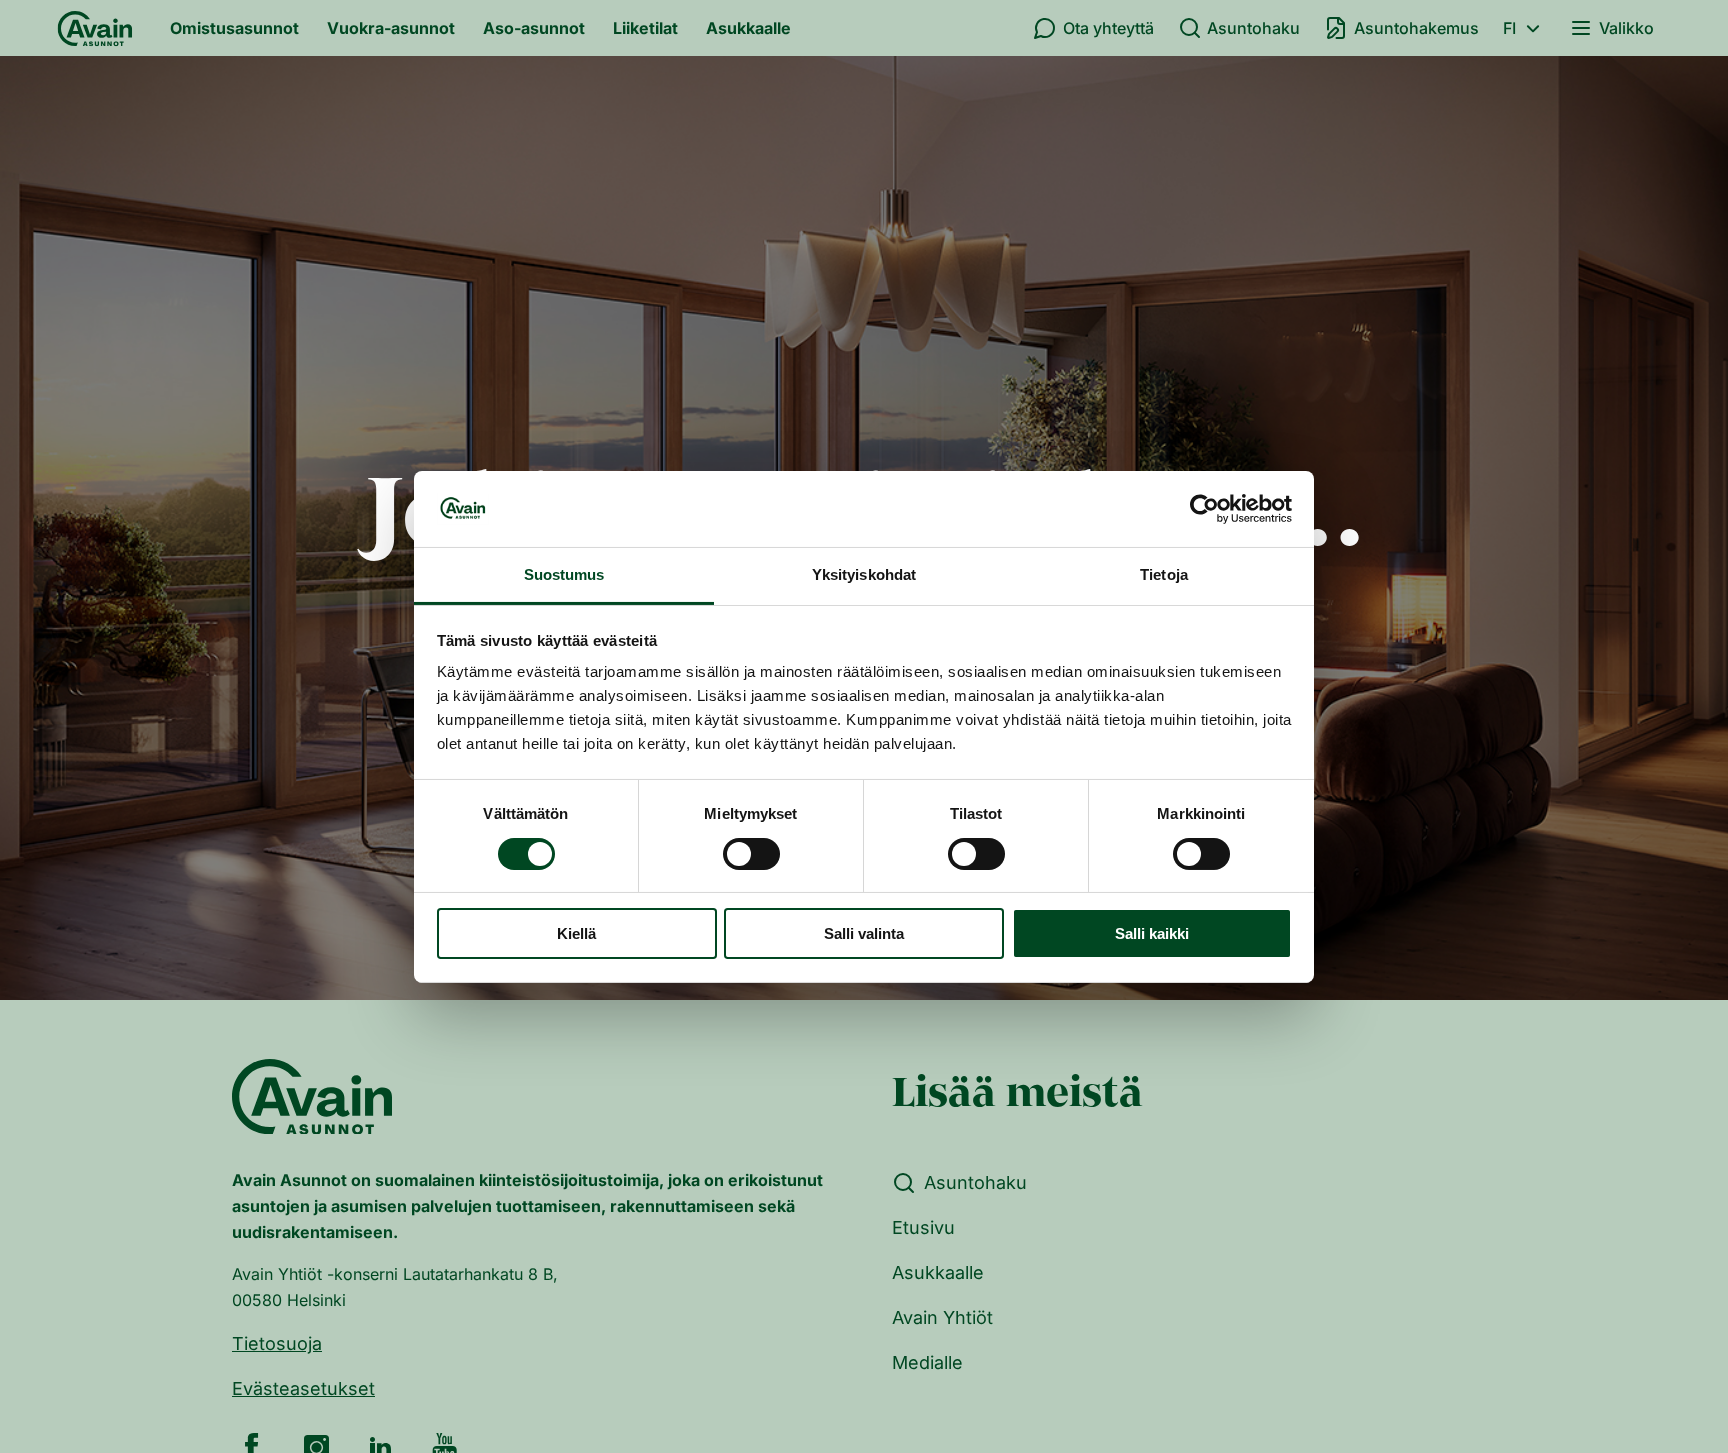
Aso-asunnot (534, 28)
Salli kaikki (1152, 933)
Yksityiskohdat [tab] (864, 574)
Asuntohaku (1253, 28)
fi (1509, 28)
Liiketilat (645, 28)
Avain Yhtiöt (942, 1317)
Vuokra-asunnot (391, 28)
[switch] (751, 854)
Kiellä (576, 933)
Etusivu (923, 1227)
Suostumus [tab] (564, 574)
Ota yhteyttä (1108, 28)
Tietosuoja (277, 1343)
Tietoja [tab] (1164, 574)
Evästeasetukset (303, 1388)
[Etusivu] (95, 28)
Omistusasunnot (234, 28)
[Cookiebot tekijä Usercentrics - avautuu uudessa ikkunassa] (1204, 509)
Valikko (1626, 28)
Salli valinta (864, 933)
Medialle (927, 1362)
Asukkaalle (748, 28)
